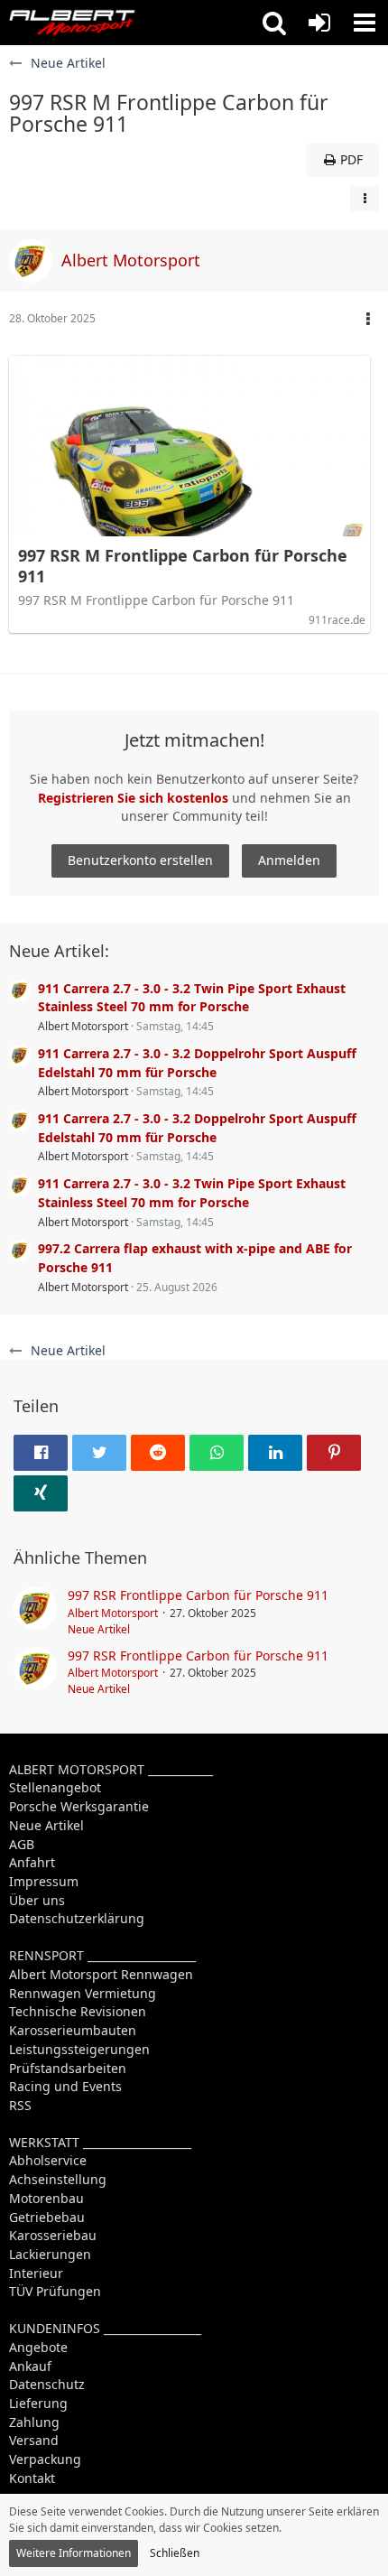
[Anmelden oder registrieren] (319, 23)
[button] (274, 23)
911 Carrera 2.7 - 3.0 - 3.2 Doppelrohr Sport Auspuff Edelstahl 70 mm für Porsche (197, 1063)
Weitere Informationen (74, 2553)
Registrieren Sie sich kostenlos (133, 798)
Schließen (175, 2553)
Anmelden (289, 860)
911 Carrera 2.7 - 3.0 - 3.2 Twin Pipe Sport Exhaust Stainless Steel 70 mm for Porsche (192, 998)
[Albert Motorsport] (72, 23)
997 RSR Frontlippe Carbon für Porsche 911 (198, 1595)
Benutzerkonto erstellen (140, 860)
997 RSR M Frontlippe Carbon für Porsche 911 (183, 566)
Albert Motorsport (83, 1026)
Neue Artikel (99, 1629)
